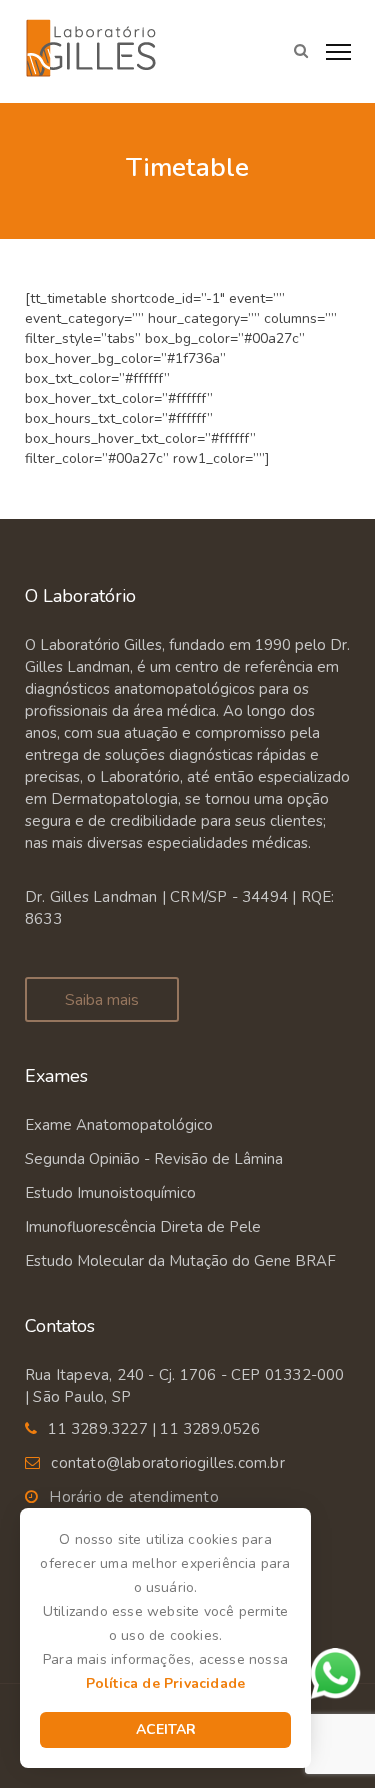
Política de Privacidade (166, 1683)
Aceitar (166, 1729)
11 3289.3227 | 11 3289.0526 (153, 1429)
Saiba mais (102, 1000)
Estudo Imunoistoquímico (110, 1193)
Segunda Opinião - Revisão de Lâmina (154, 1159)
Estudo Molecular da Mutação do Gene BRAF (180, 1261)
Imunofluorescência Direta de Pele (143, 1227)
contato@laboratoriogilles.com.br (167, 1463)
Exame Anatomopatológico (119, 1125)
